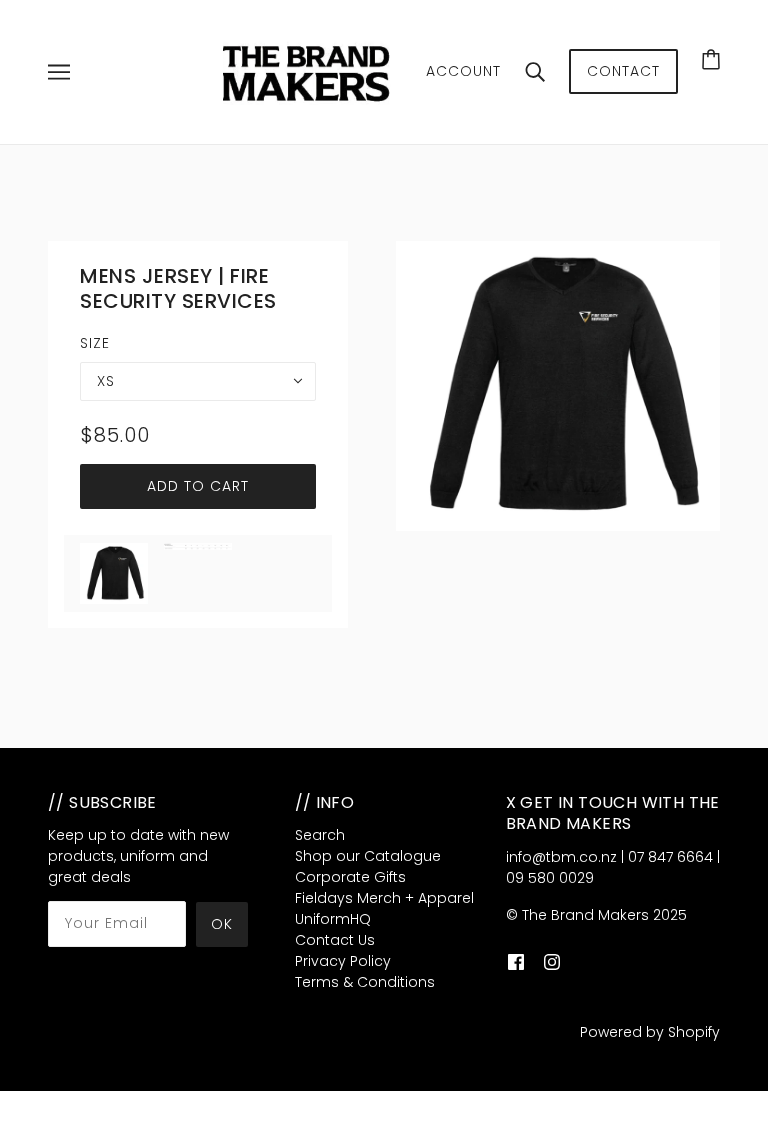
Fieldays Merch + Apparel (384, 898)
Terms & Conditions (365, 982)
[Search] (535, 72)
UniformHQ (333, 919)
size (95, 343)
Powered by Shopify (650, 1032)
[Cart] (711, 59)
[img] (516, 962)
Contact (623, 71)
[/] (308, 71)
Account (463, 71)
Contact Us (335, 940)
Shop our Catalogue (368, 856)
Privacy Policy (343, 961)
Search (320, 835)
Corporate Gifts (350, 877)
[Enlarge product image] (558, 386)
